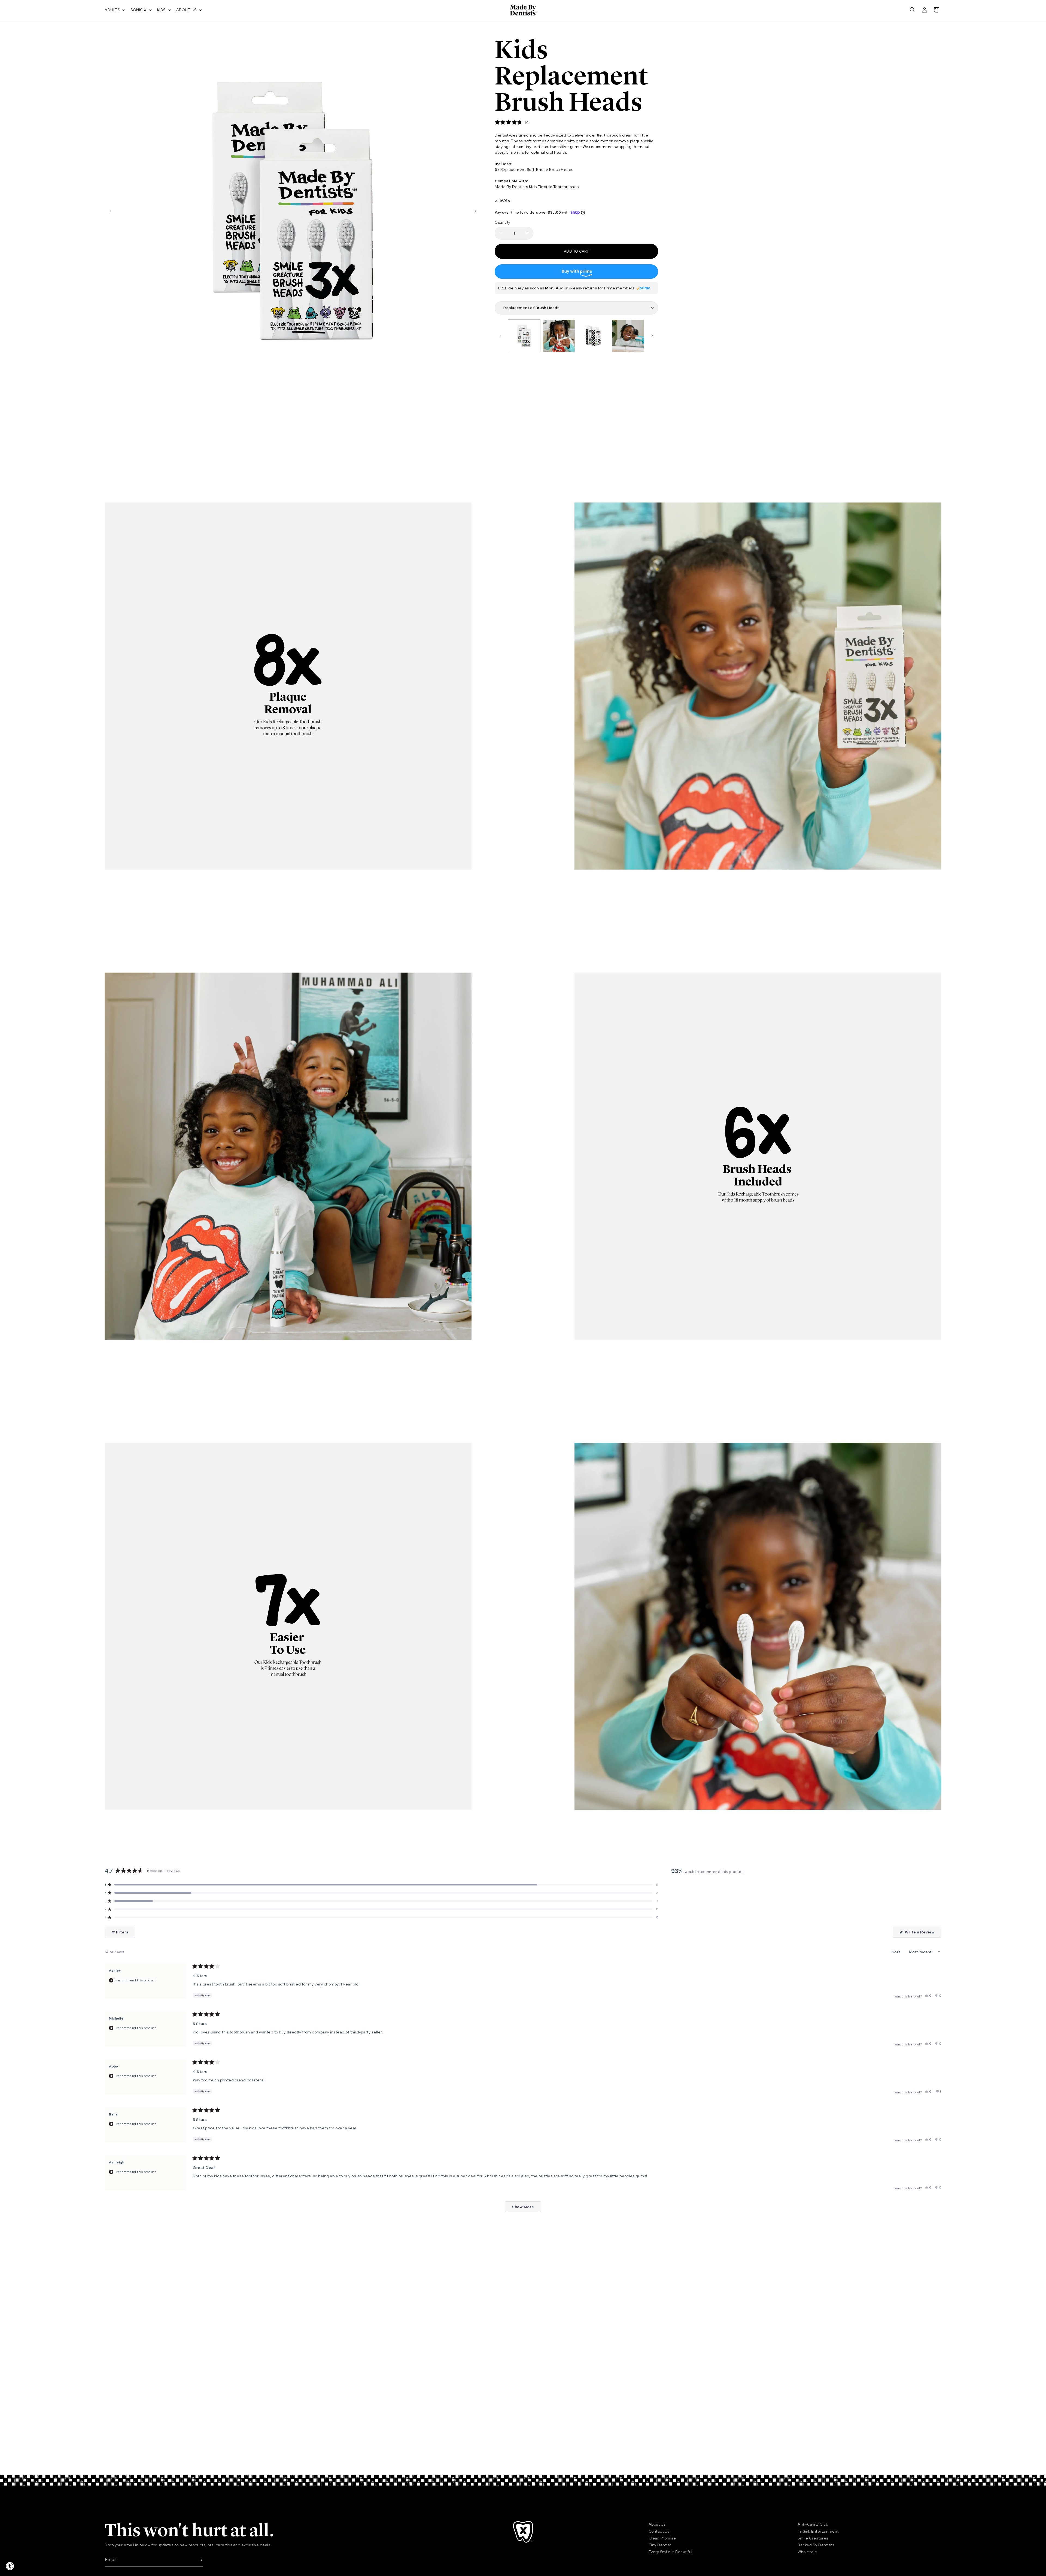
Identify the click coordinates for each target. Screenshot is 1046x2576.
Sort (897, 1952)
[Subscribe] (196, 2560)
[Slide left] (111, 211)
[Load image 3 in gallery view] (594, 336)
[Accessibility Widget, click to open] (10, 2566)
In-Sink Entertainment (818, 2531)
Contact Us (659, 2531)
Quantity (502, 222)
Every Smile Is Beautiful (671, 2552)
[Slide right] (475, 211)
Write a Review (923, 1933)
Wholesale (807, 2552)
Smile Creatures (813, 2538)
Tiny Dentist (660, 2545)
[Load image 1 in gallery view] (524, 336)
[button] (114, 10)
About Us (657, 2524)
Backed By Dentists (816, 2545)
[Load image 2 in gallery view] (559, 336)
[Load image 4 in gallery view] (628, 336)
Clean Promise (662, 2538)
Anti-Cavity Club (813, 2524)
